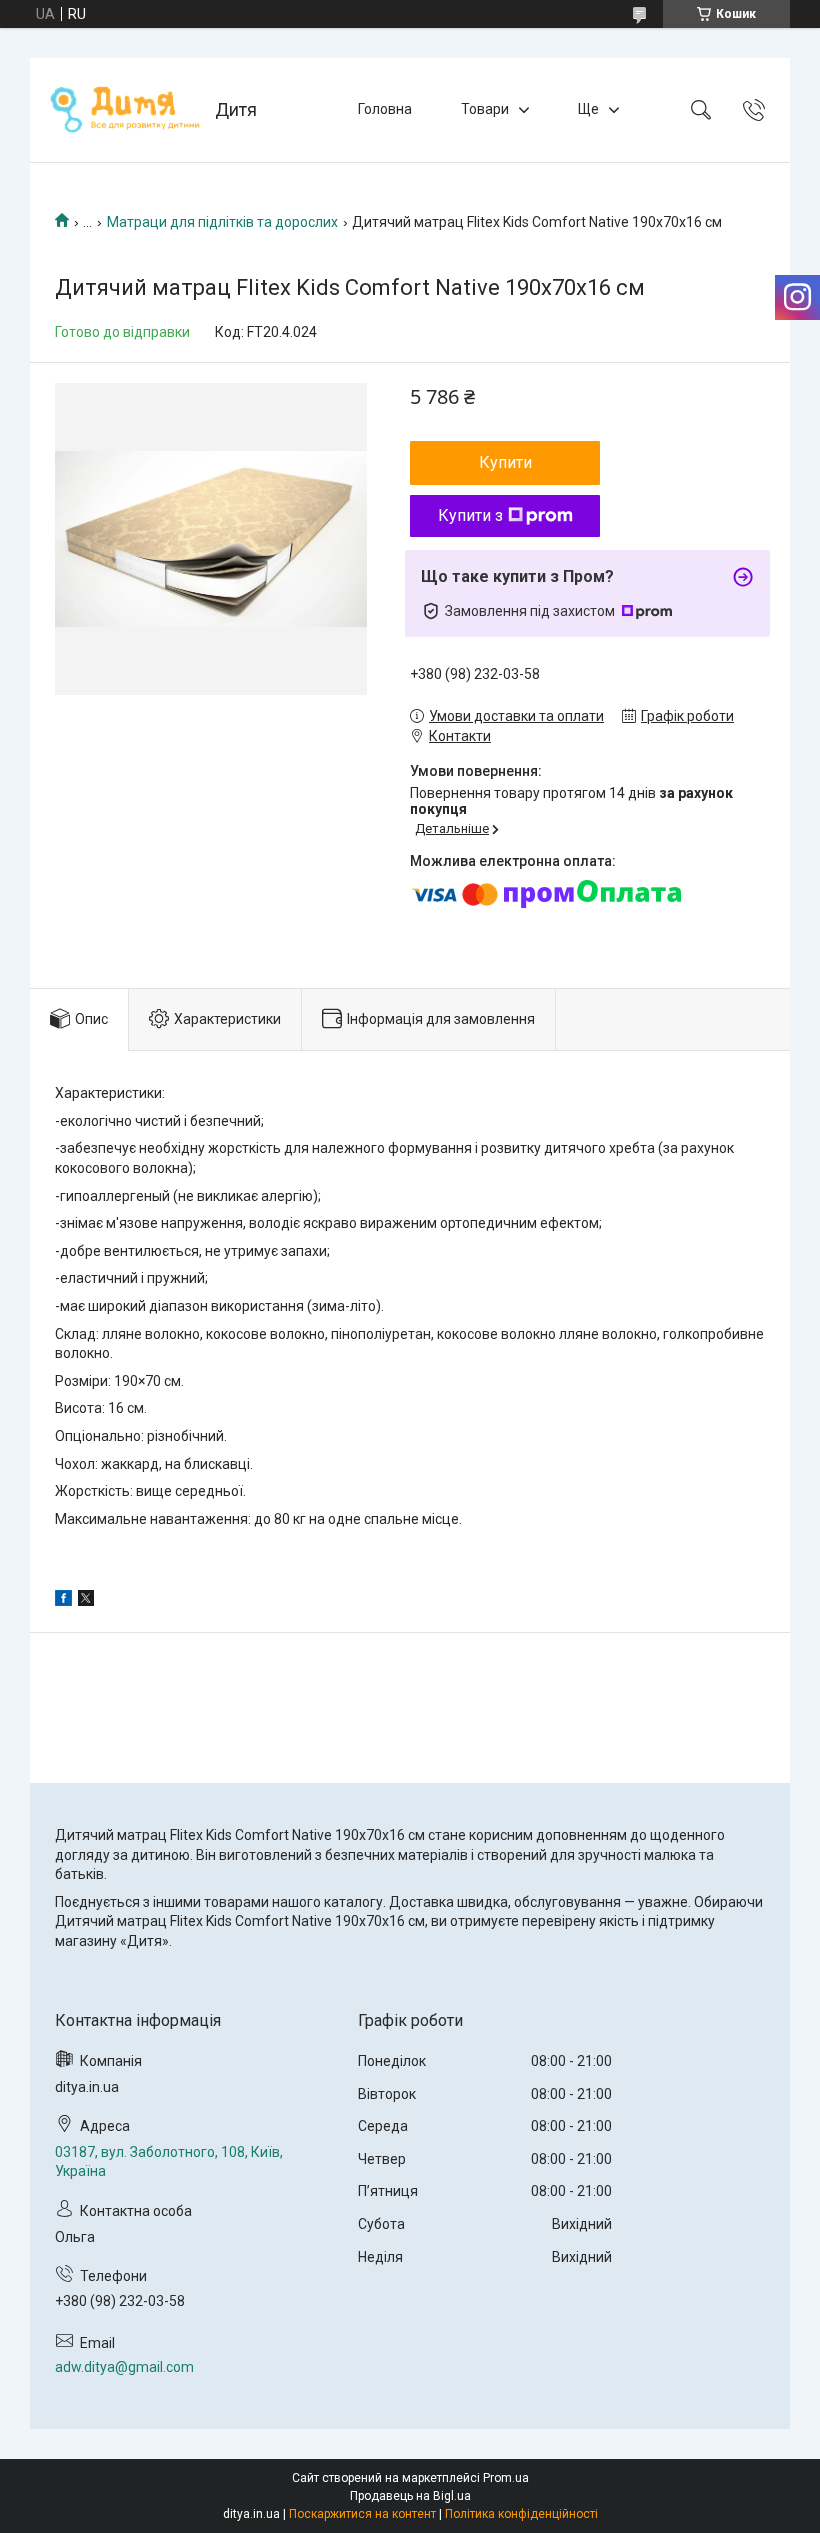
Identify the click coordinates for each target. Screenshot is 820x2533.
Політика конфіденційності (521, 2514)
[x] (86, 1601)
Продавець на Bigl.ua (410, 2496)
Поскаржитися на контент (362, 2514)
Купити (505, 462)
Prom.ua (506, 2478)
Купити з (470, 515)
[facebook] (63, 1601)
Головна (385, 109)
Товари (485, 109)
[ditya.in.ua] (125, 110)
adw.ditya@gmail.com (124, 2367)
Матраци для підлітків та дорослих (222, 222)
